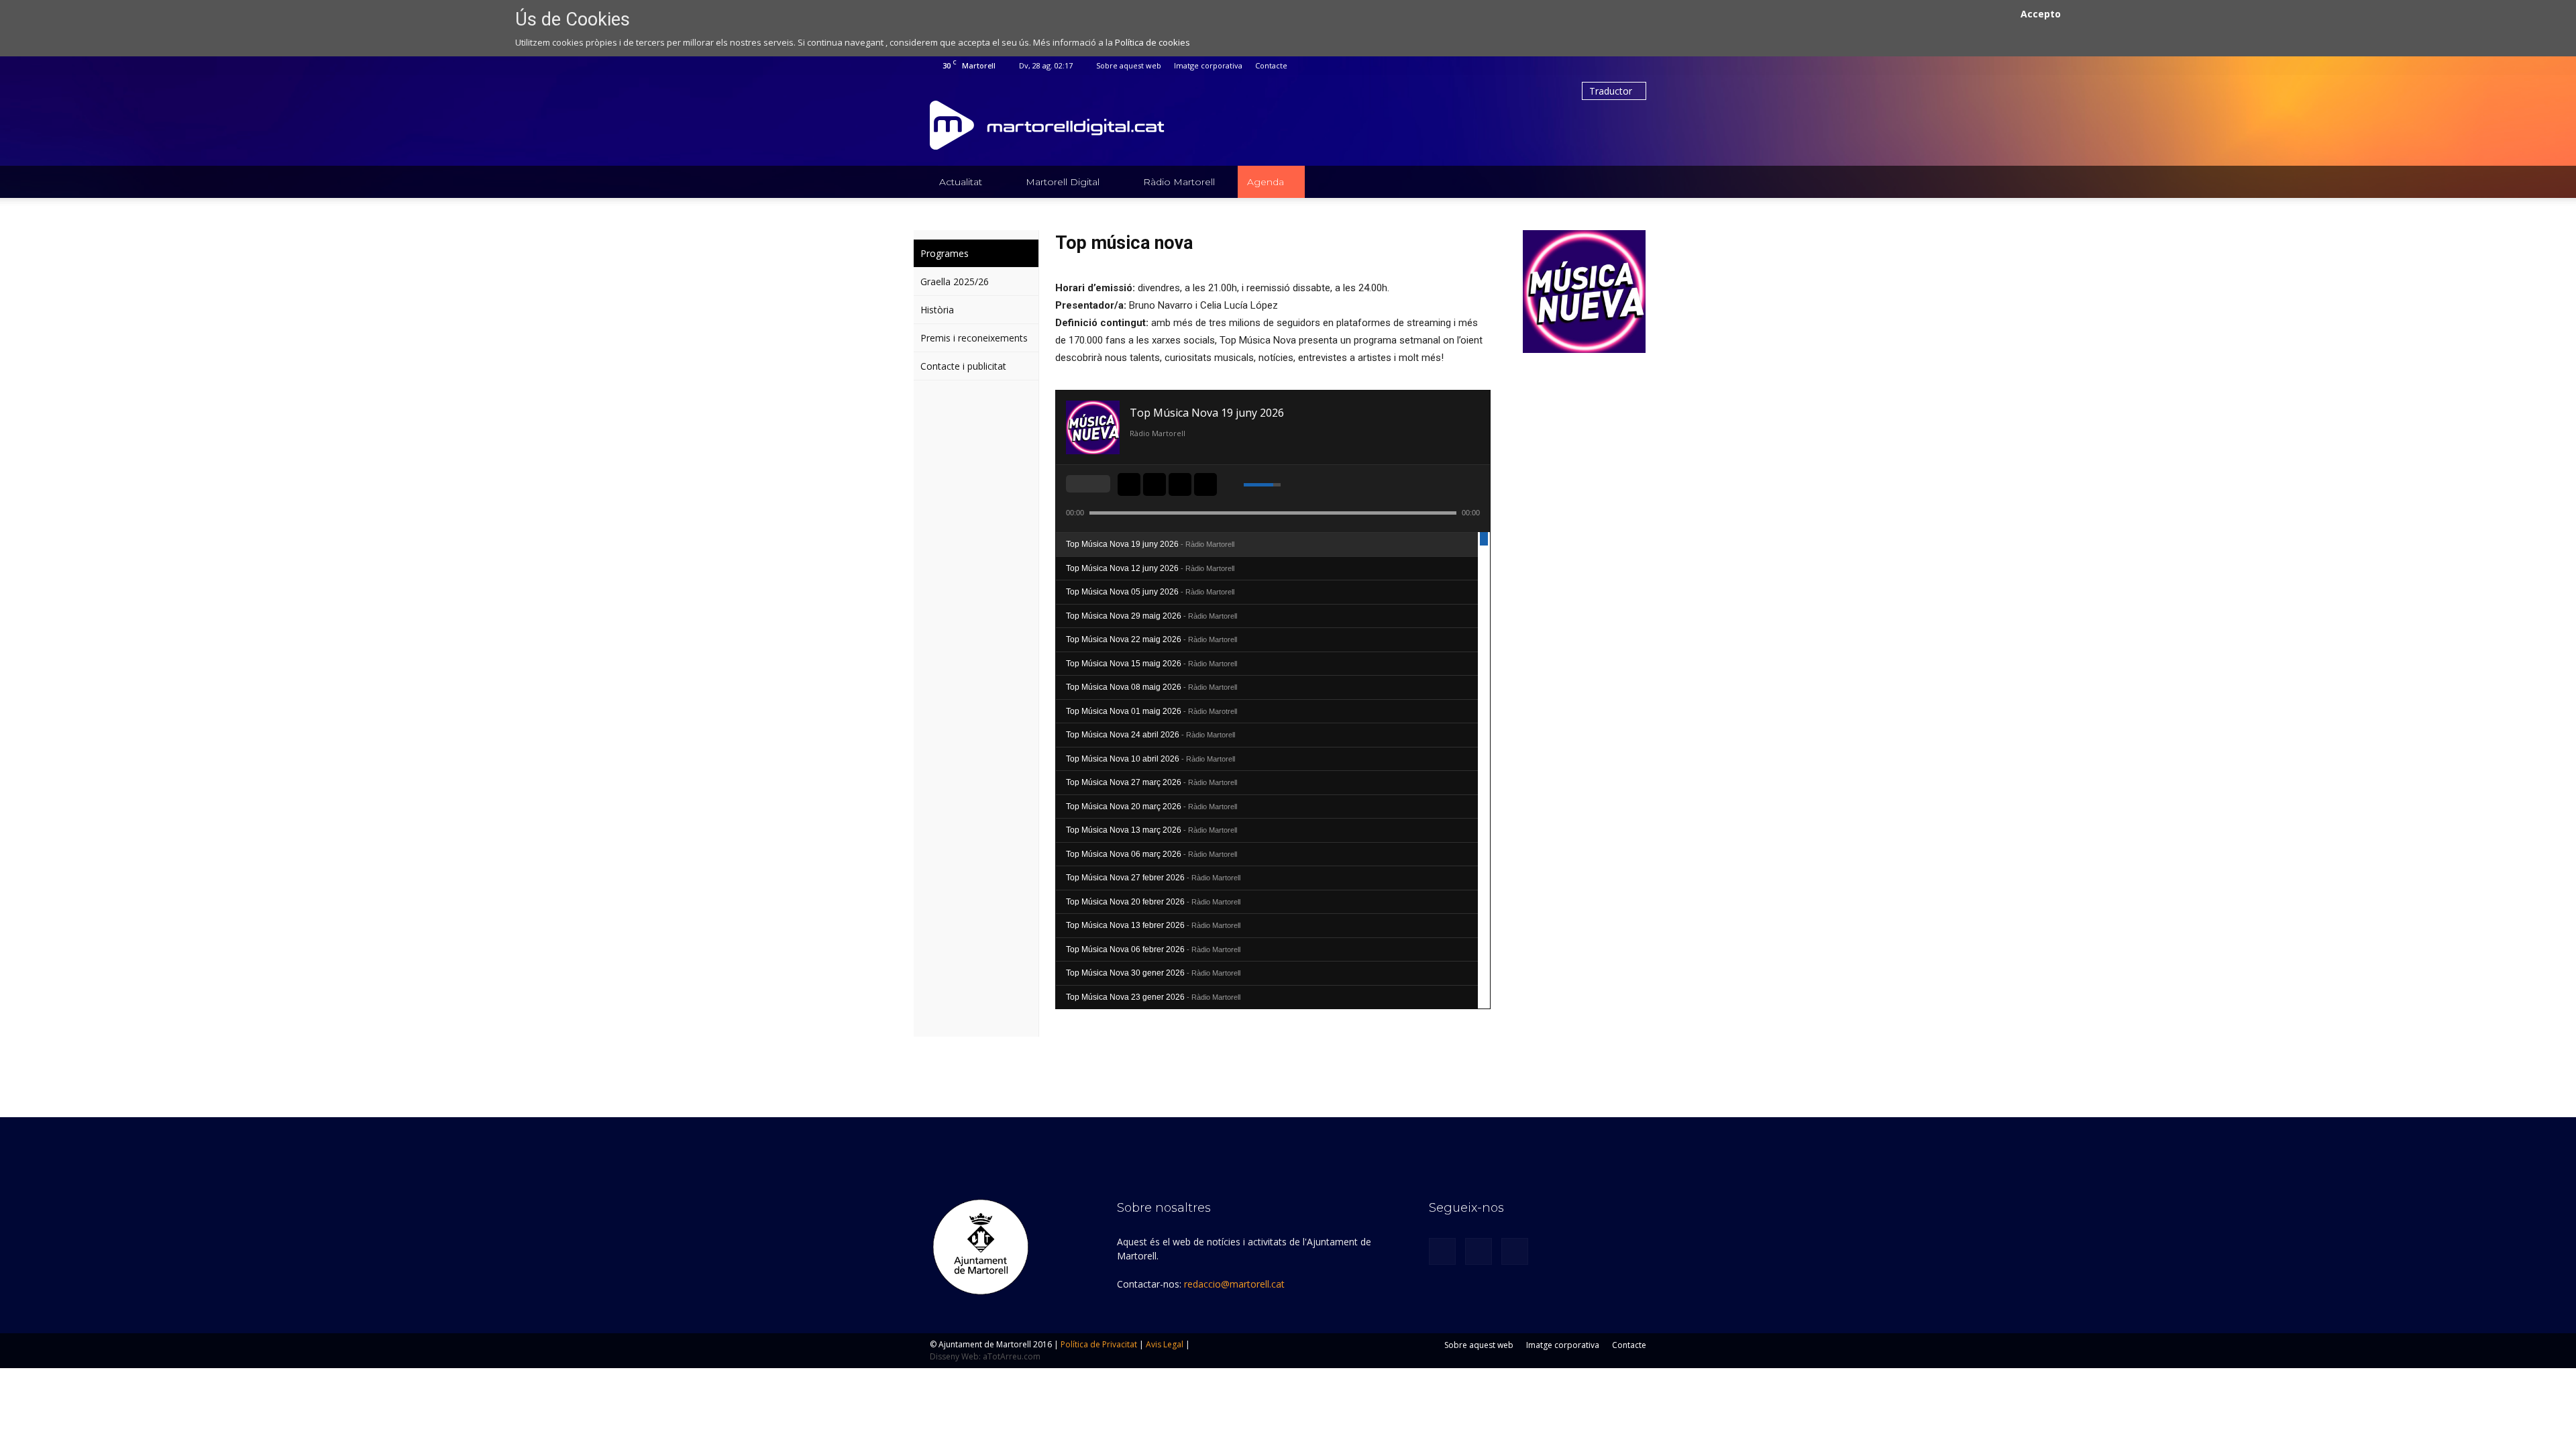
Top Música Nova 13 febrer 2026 (1153, 925)
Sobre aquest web (1129, 65)
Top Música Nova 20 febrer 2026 (1153, 902)
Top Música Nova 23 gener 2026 (1153, 997)
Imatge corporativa (1208, 65)
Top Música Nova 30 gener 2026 (1153, 973)
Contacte (1271, 65)
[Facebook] (1592, 66)
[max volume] (1293, 484)
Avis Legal (1165, 1344)
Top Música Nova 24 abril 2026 (1150, 735)
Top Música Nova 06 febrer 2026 (1153, 949)
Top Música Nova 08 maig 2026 (1151, 687)
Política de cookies (1152, 42)
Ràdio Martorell (1179, 182)
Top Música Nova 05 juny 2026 (1150, 592)
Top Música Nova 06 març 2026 (1151, 854)
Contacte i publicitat (963, 366)
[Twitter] (1614, 66)
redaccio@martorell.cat (1234, 1284)
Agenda (1266, 182)
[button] (1630, 182)
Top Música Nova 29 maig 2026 (1151, 616)
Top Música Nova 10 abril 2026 (1150, 759)
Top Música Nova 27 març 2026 (1151, 782)
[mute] (1236, 484)
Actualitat (961, 182)
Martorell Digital (1063, 182)
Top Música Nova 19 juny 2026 (1150, 544)
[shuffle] (1079, 484)
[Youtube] (1636, 66)
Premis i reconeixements (974, 338)
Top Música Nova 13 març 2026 (1151, 830)
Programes (945, 253)
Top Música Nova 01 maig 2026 (1151, 711)
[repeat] (1097, 484)
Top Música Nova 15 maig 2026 (1151, 664)
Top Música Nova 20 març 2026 (1151, 807)
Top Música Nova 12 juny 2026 (1150, 568)
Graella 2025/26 (955, 281)
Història (937, 310)
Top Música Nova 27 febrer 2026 (1153, 878)
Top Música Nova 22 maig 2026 (1151, 639)
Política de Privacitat (1099, 1344)
